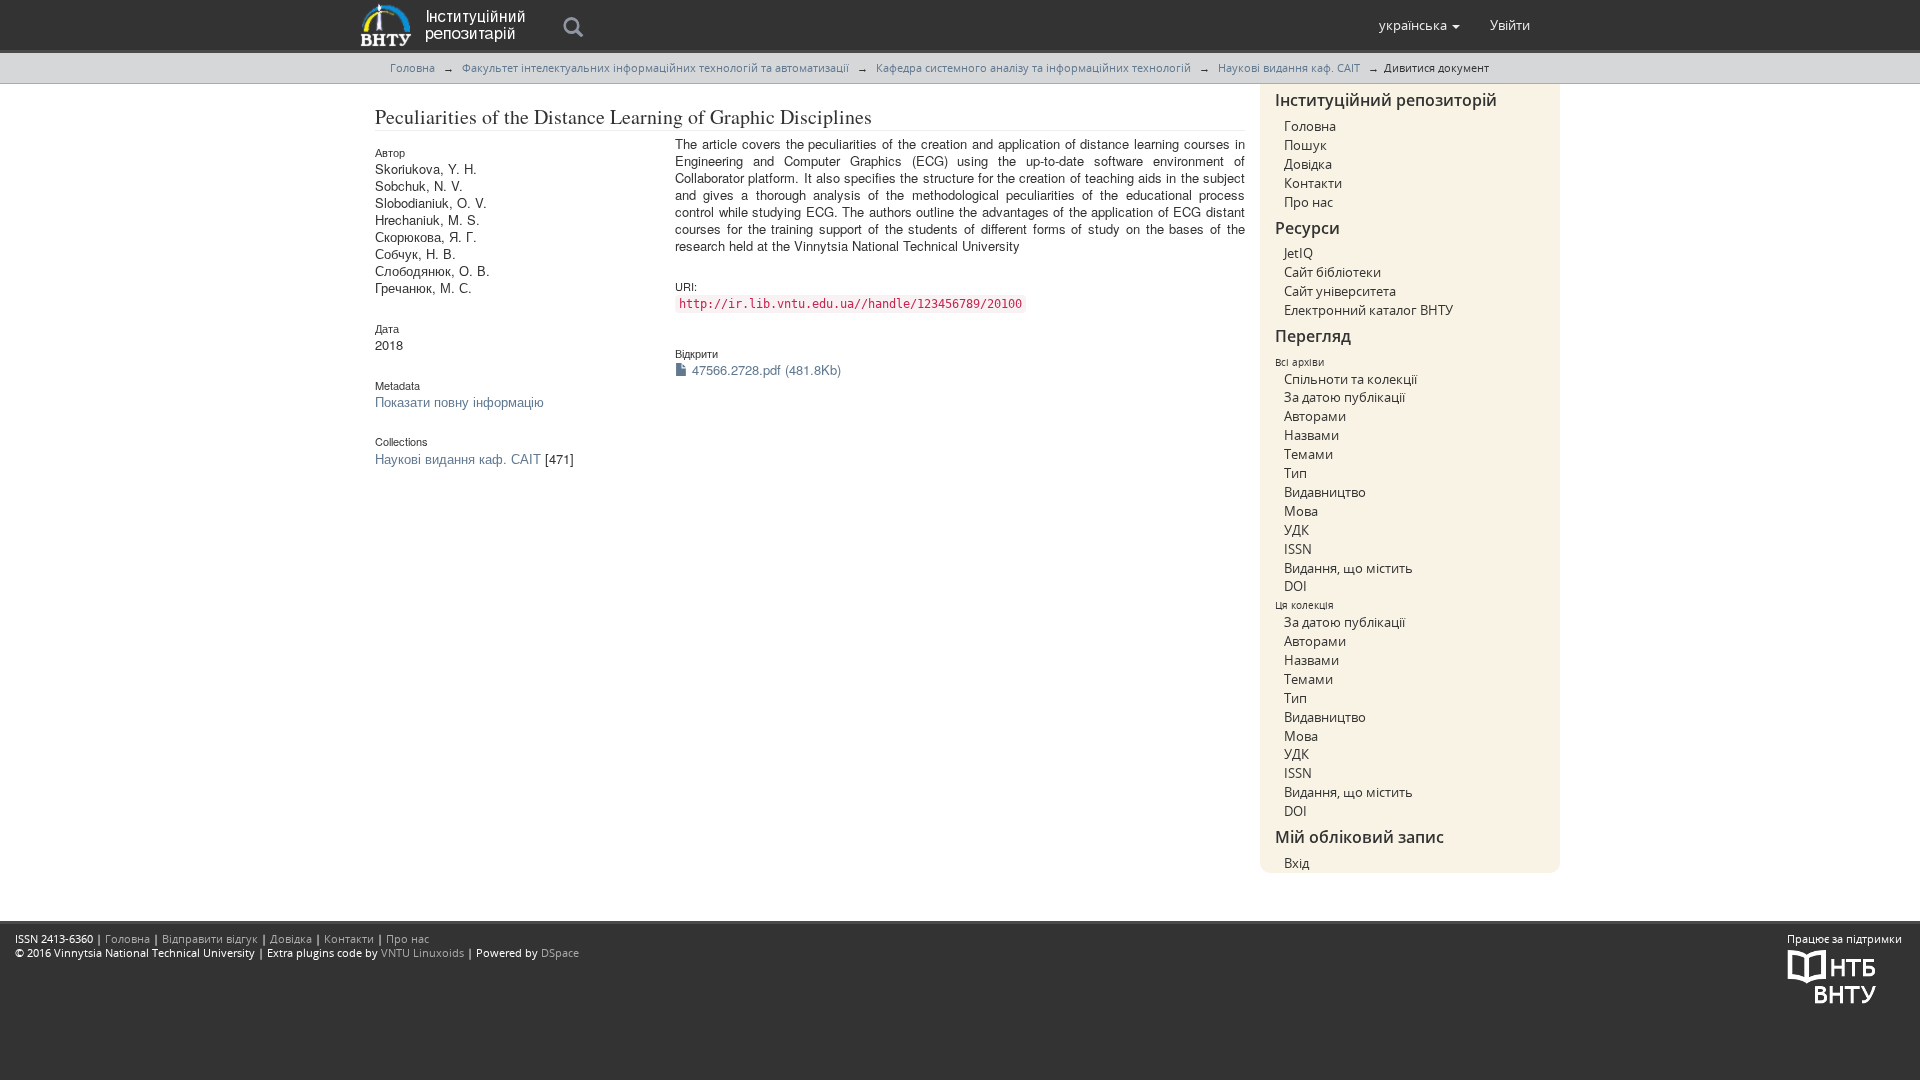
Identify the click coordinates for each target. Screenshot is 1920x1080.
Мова (1301, 511)
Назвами (1311, 435)
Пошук (1305, 145)
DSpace (560, 952)
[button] (1419, 25)
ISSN (1298, 549)
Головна (412, 67)
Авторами (1315, 416)
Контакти (1313, 183)
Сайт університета (1340, 291)
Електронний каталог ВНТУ (1368, 310)
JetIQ (1298, 253)
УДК (1296, 530)
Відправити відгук (210, 938)
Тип (1295, 473)
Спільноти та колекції (1350, 379)
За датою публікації (1344, 397)
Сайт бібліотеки (1332, 272)
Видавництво (1325, 492)
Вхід (1296, 863)
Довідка (1308, 164)
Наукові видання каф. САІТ (1289, 67)
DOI (1295, 586)
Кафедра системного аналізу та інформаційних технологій (1033, 67)
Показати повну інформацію (459, 401)
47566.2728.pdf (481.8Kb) (764, 369)
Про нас (1308, 202)
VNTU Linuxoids (422, 952)
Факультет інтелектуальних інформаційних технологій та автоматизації (655, 67)
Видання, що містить (1348, 568)
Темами (1308, 454)
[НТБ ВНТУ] (1832, 974)
